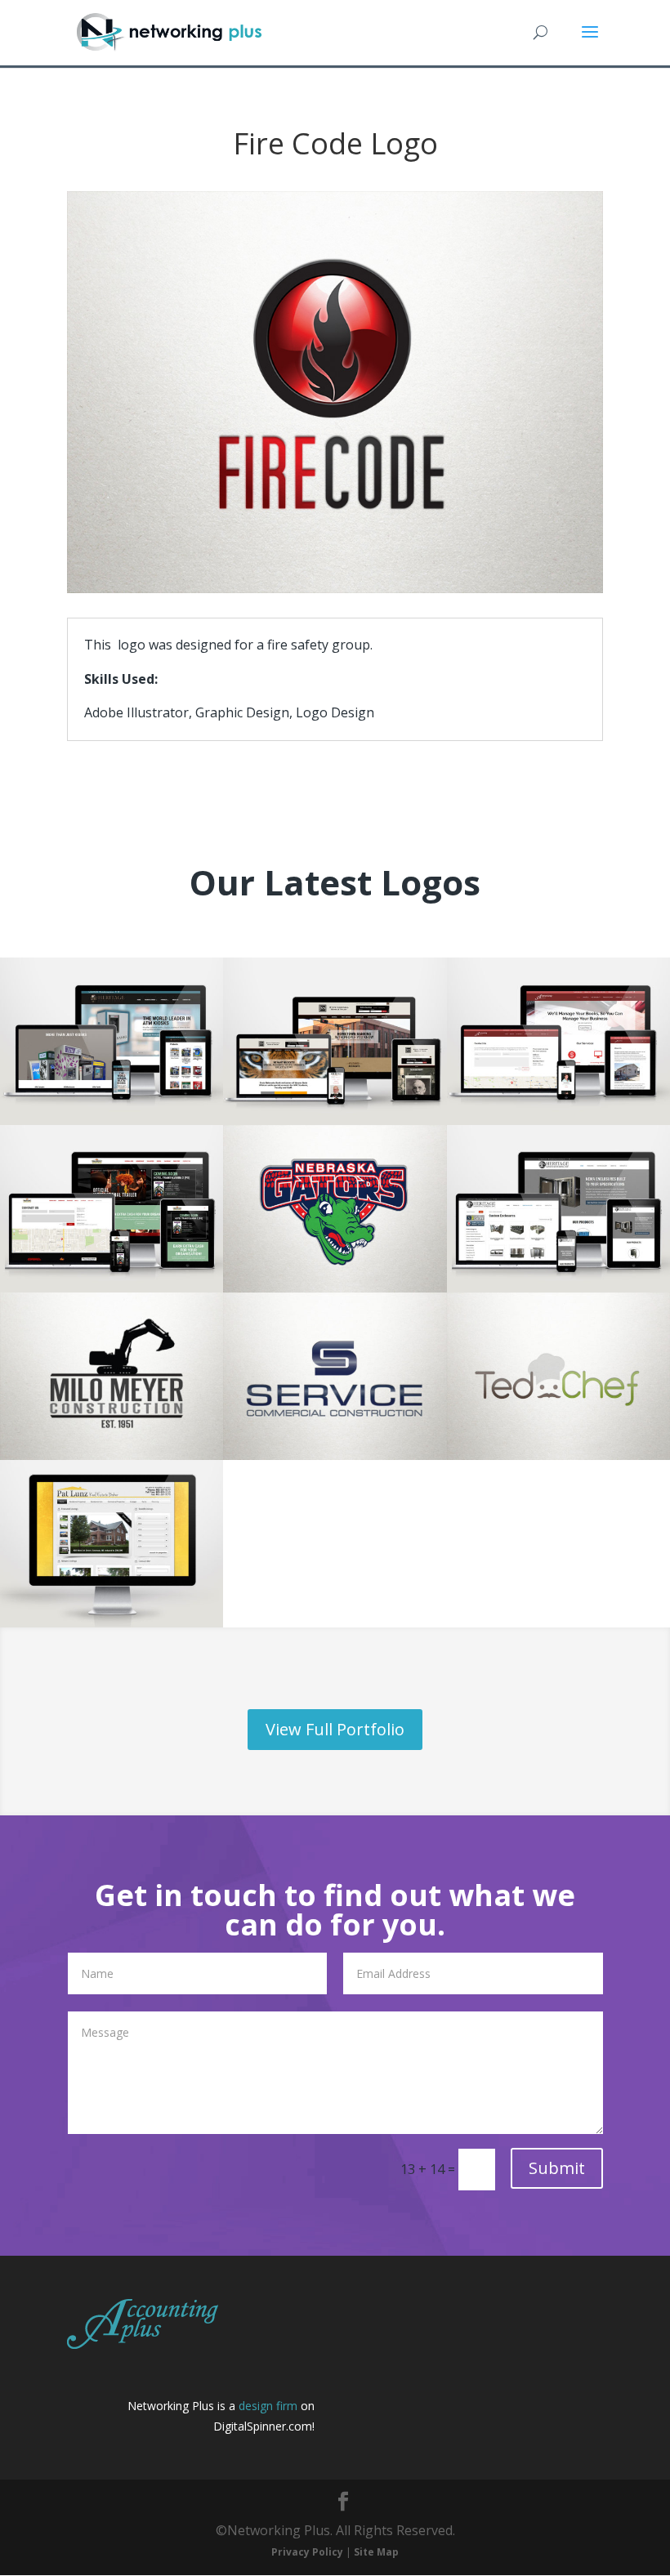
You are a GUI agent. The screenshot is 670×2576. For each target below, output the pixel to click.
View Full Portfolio (335, 1729)
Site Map (376, 2552)
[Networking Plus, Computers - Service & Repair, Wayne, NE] (417, 2322)
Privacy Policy (307, 2552)
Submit (557, 2168)
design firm (268, 2406)
